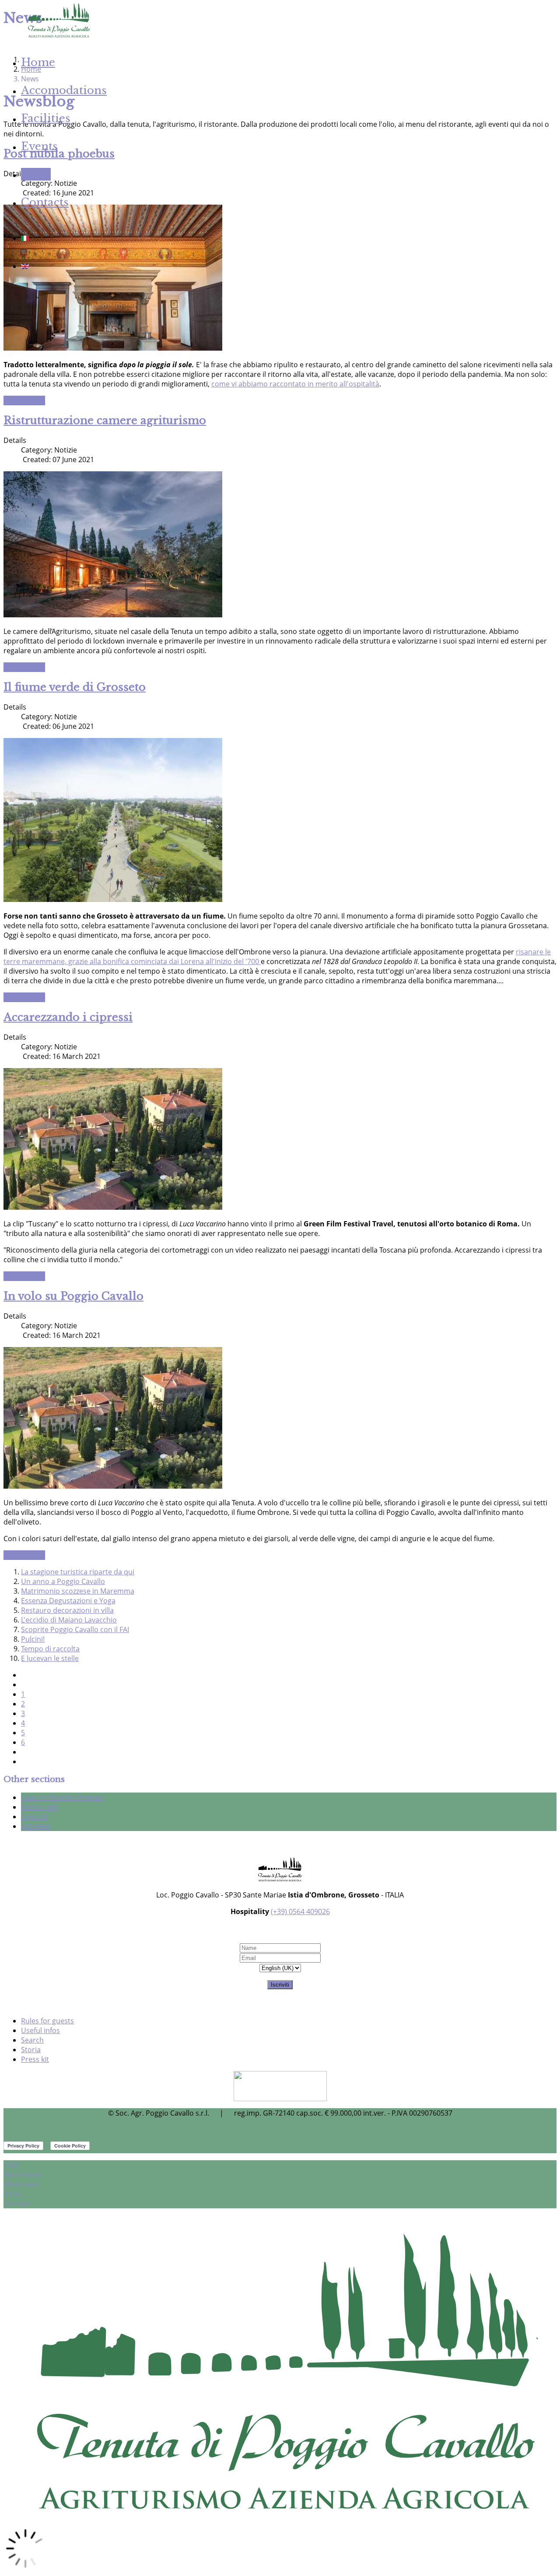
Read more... (24, 400)
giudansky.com (303, 2130)
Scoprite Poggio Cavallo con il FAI (75, 1629)
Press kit (35, 2059)
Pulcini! (33, 1639)
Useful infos (40, 2030)
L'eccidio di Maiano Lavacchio (69, 1620)
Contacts (45, 202)
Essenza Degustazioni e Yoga (68, 1601)
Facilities (46, 118)
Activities (36, 1826)
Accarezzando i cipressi (68, 1017)
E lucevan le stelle (50, 1658)
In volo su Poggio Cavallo (73, 1296)
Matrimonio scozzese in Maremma (78, 1591)
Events (39, 146)
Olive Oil (34, 1817)
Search (32, 2040)
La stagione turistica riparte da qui (78, 1572)
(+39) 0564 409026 (300, 1911)
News (36, 174)
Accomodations (64, 90)
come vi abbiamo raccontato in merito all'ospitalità (295, 384)
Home (38, 62)
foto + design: (255, 2130)
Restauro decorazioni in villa (67, 1610)
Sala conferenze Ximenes (62, 1797)
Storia (31, 2050)
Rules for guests (47, 2021)
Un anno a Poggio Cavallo (63, 1581)
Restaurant (39, 1807)
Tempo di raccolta (50, 1649)
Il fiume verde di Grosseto (75, 687)
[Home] (58, 37)
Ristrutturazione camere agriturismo (105, 420)
